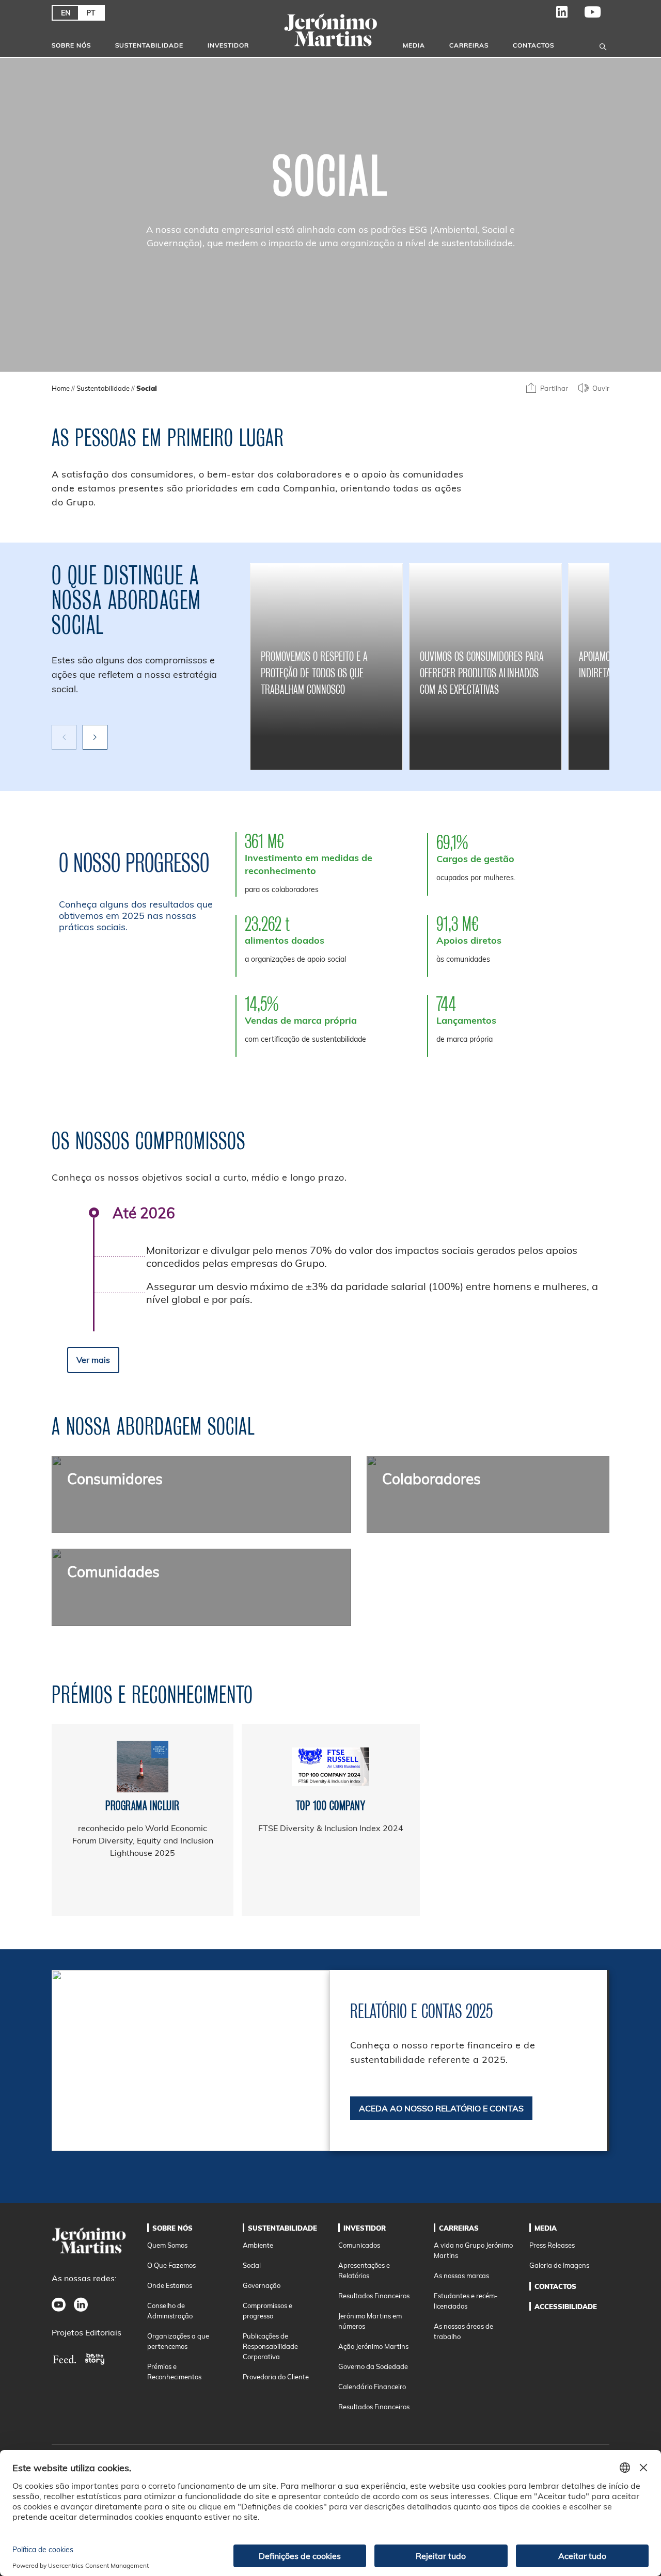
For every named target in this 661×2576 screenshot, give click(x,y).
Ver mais (93, 1360)
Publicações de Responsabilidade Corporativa (270, 2346)
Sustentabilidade (149, 45)
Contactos (533, 45)
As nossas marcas (461, 2276)
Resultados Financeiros (374, 2296)
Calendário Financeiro (372, 2387)
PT (91, 13)
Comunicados (359, 2245)
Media (414, 45)
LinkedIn (562, 16)
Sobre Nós (71, 45)
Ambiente (258, 2245)
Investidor (228, 45)
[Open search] (603, 45)
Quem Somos (167, 2245)
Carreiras (469, 45)
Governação (262, 2285)
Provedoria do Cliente (276, 2377)
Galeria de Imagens (559, 2265)
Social (252, 2265)
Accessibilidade (566, 2307)
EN (66, 13)
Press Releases (552, 2245)
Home (61, 388)
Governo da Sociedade (373, 2366)
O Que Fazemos (171, 2265)
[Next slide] (95, 737)
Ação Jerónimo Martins (373, 2346)
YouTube (593, 16)
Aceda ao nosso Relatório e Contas (441, 2108)
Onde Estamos (170, 2285)
